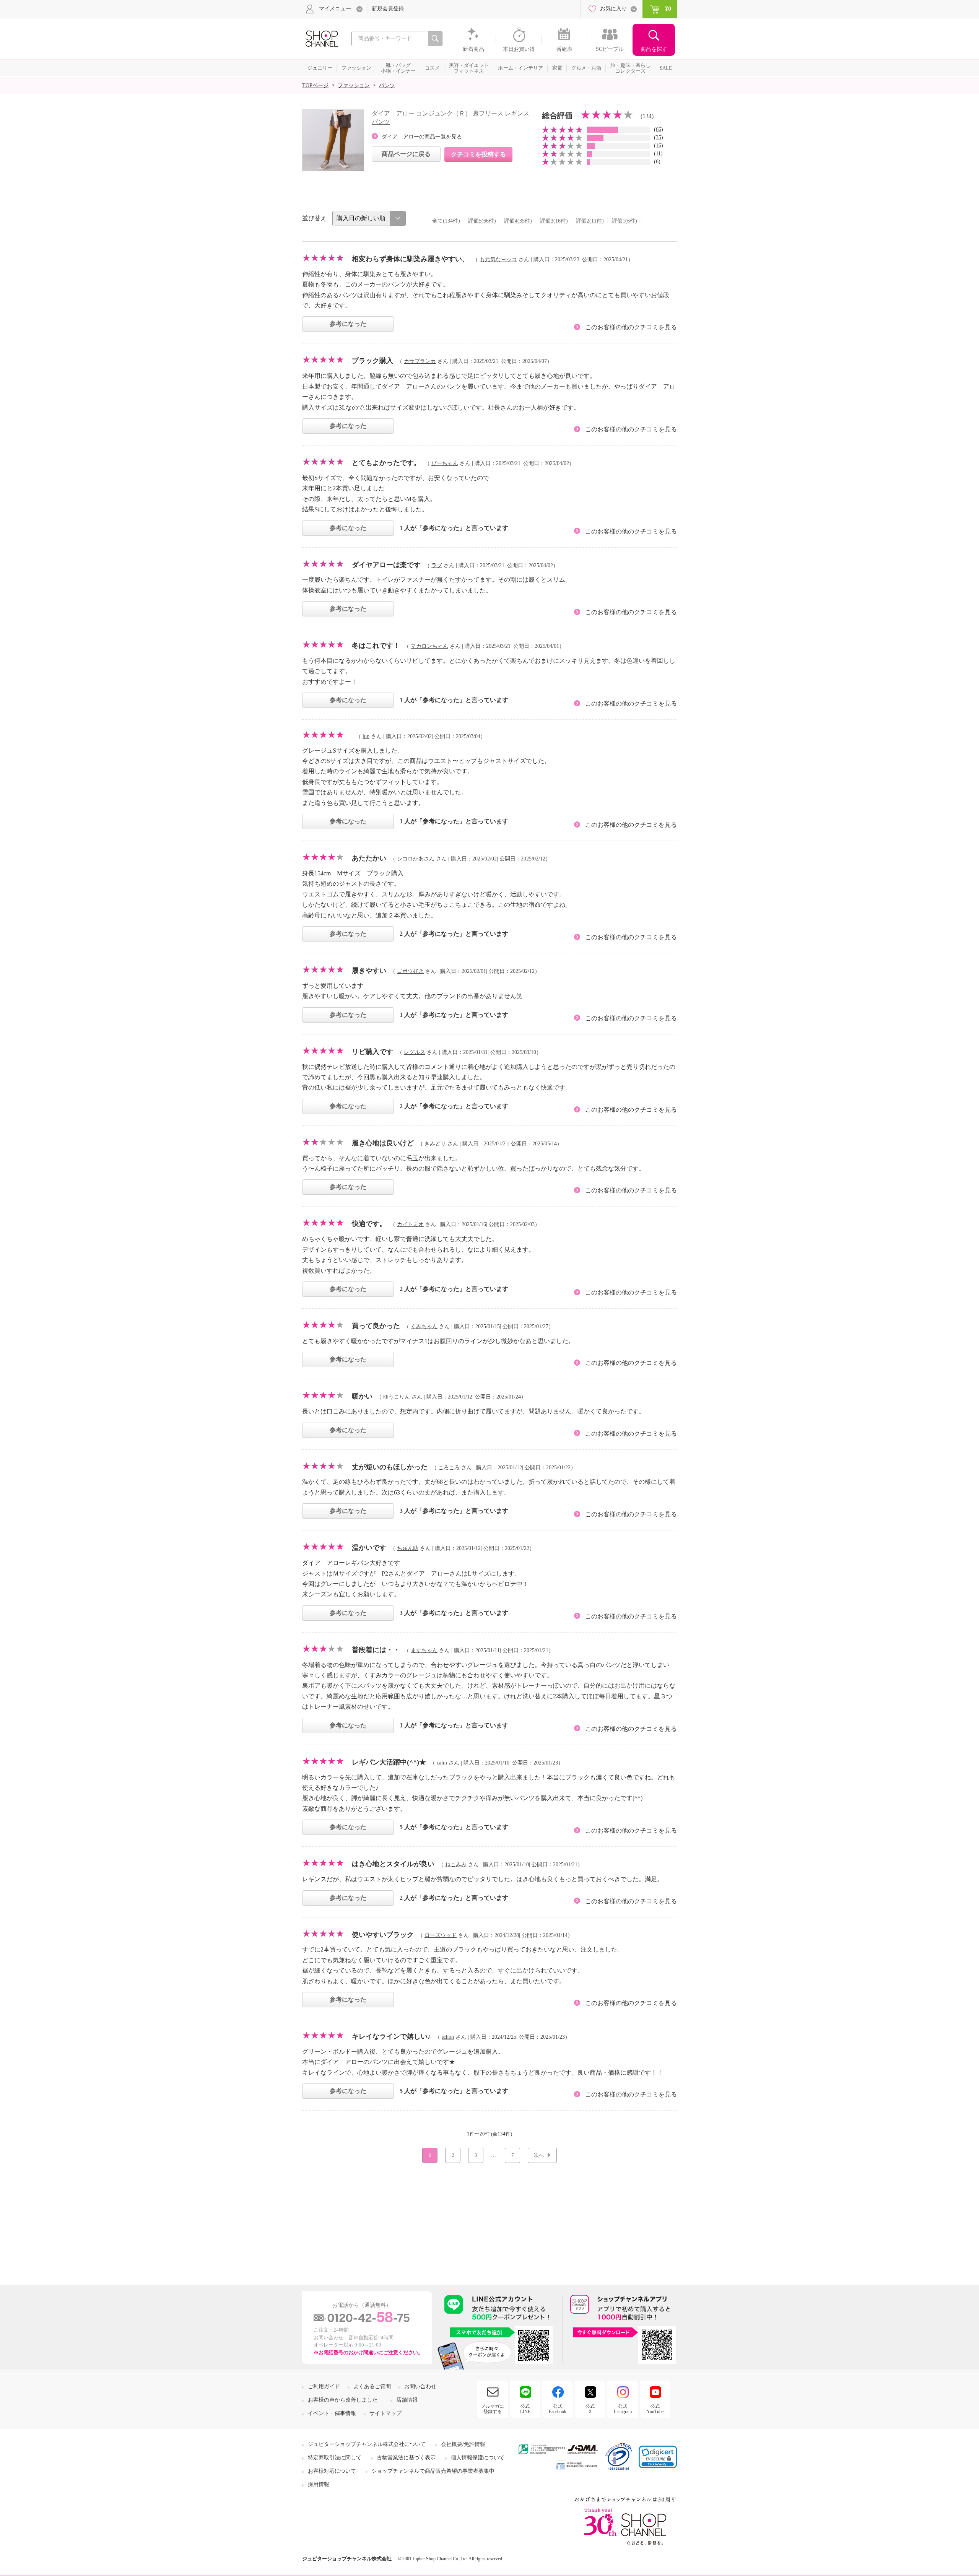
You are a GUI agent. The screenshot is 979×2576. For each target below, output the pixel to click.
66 (659, 129)
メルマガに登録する (493, 2409)
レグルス (415, 1052)
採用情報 (319, 2484)
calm (442, 1763)
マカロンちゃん (429, 646)
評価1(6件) (624, 221)
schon (448, 2037)
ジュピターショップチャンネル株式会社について (367, 2444)
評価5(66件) (482, 221)
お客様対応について (332, 2471)
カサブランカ (420, 361)
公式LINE (525, 2409)
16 (659, 146)
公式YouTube (655, 2409)
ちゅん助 (408, 1548)
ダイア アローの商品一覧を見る (422, 137)
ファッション (354, 85)
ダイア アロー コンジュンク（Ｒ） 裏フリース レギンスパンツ (450, 118)
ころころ (449, 1468)
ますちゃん (424, 1650)
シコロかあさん (416, 859)
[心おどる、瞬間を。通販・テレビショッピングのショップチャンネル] (321, 38)
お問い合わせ (420, 2387)
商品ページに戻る (406, 154)
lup (366, 736)
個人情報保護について (478, 2458)
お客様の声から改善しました (343, 2400)
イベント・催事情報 (332, 2413)
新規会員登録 (388, 9)
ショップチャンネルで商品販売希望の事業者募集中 (433, 2471)
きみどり (435, 1144)
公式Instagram (623, 2409)
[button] (658, 2457)
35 (659, 137)
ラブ (437, 565)
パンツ (387, 85)
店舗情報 (407, 2400)
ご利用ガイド (324, 2387)
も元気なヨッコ (498, 259)
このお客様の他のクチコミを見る (631, 327)
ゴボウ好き (410, 971)
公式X (590, 2409)
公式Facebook (558, 2409)
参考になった (348, 324)
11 (658, 154)
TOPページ (315, 85)
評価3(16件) (554, 221)
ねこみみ (456, 1865)
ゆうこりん (397, 1397)
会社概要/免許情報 (463, 2444)
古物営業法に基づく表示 (406, 2458)
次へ (539, 2155)
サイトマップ (385, 2413)
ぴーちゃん (445, 463)
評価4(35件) (518, 221)
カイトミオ (410, 1224)
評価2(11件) (590, 221)
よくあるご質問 (372, 2387)
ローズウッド (441, 1935)
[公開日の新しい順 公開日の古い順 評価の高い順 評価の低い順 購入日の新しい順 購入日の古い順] (369, 218)
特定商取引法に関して (335, 2458)
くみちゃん (424, 1326)
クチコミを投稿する (478, 154)
